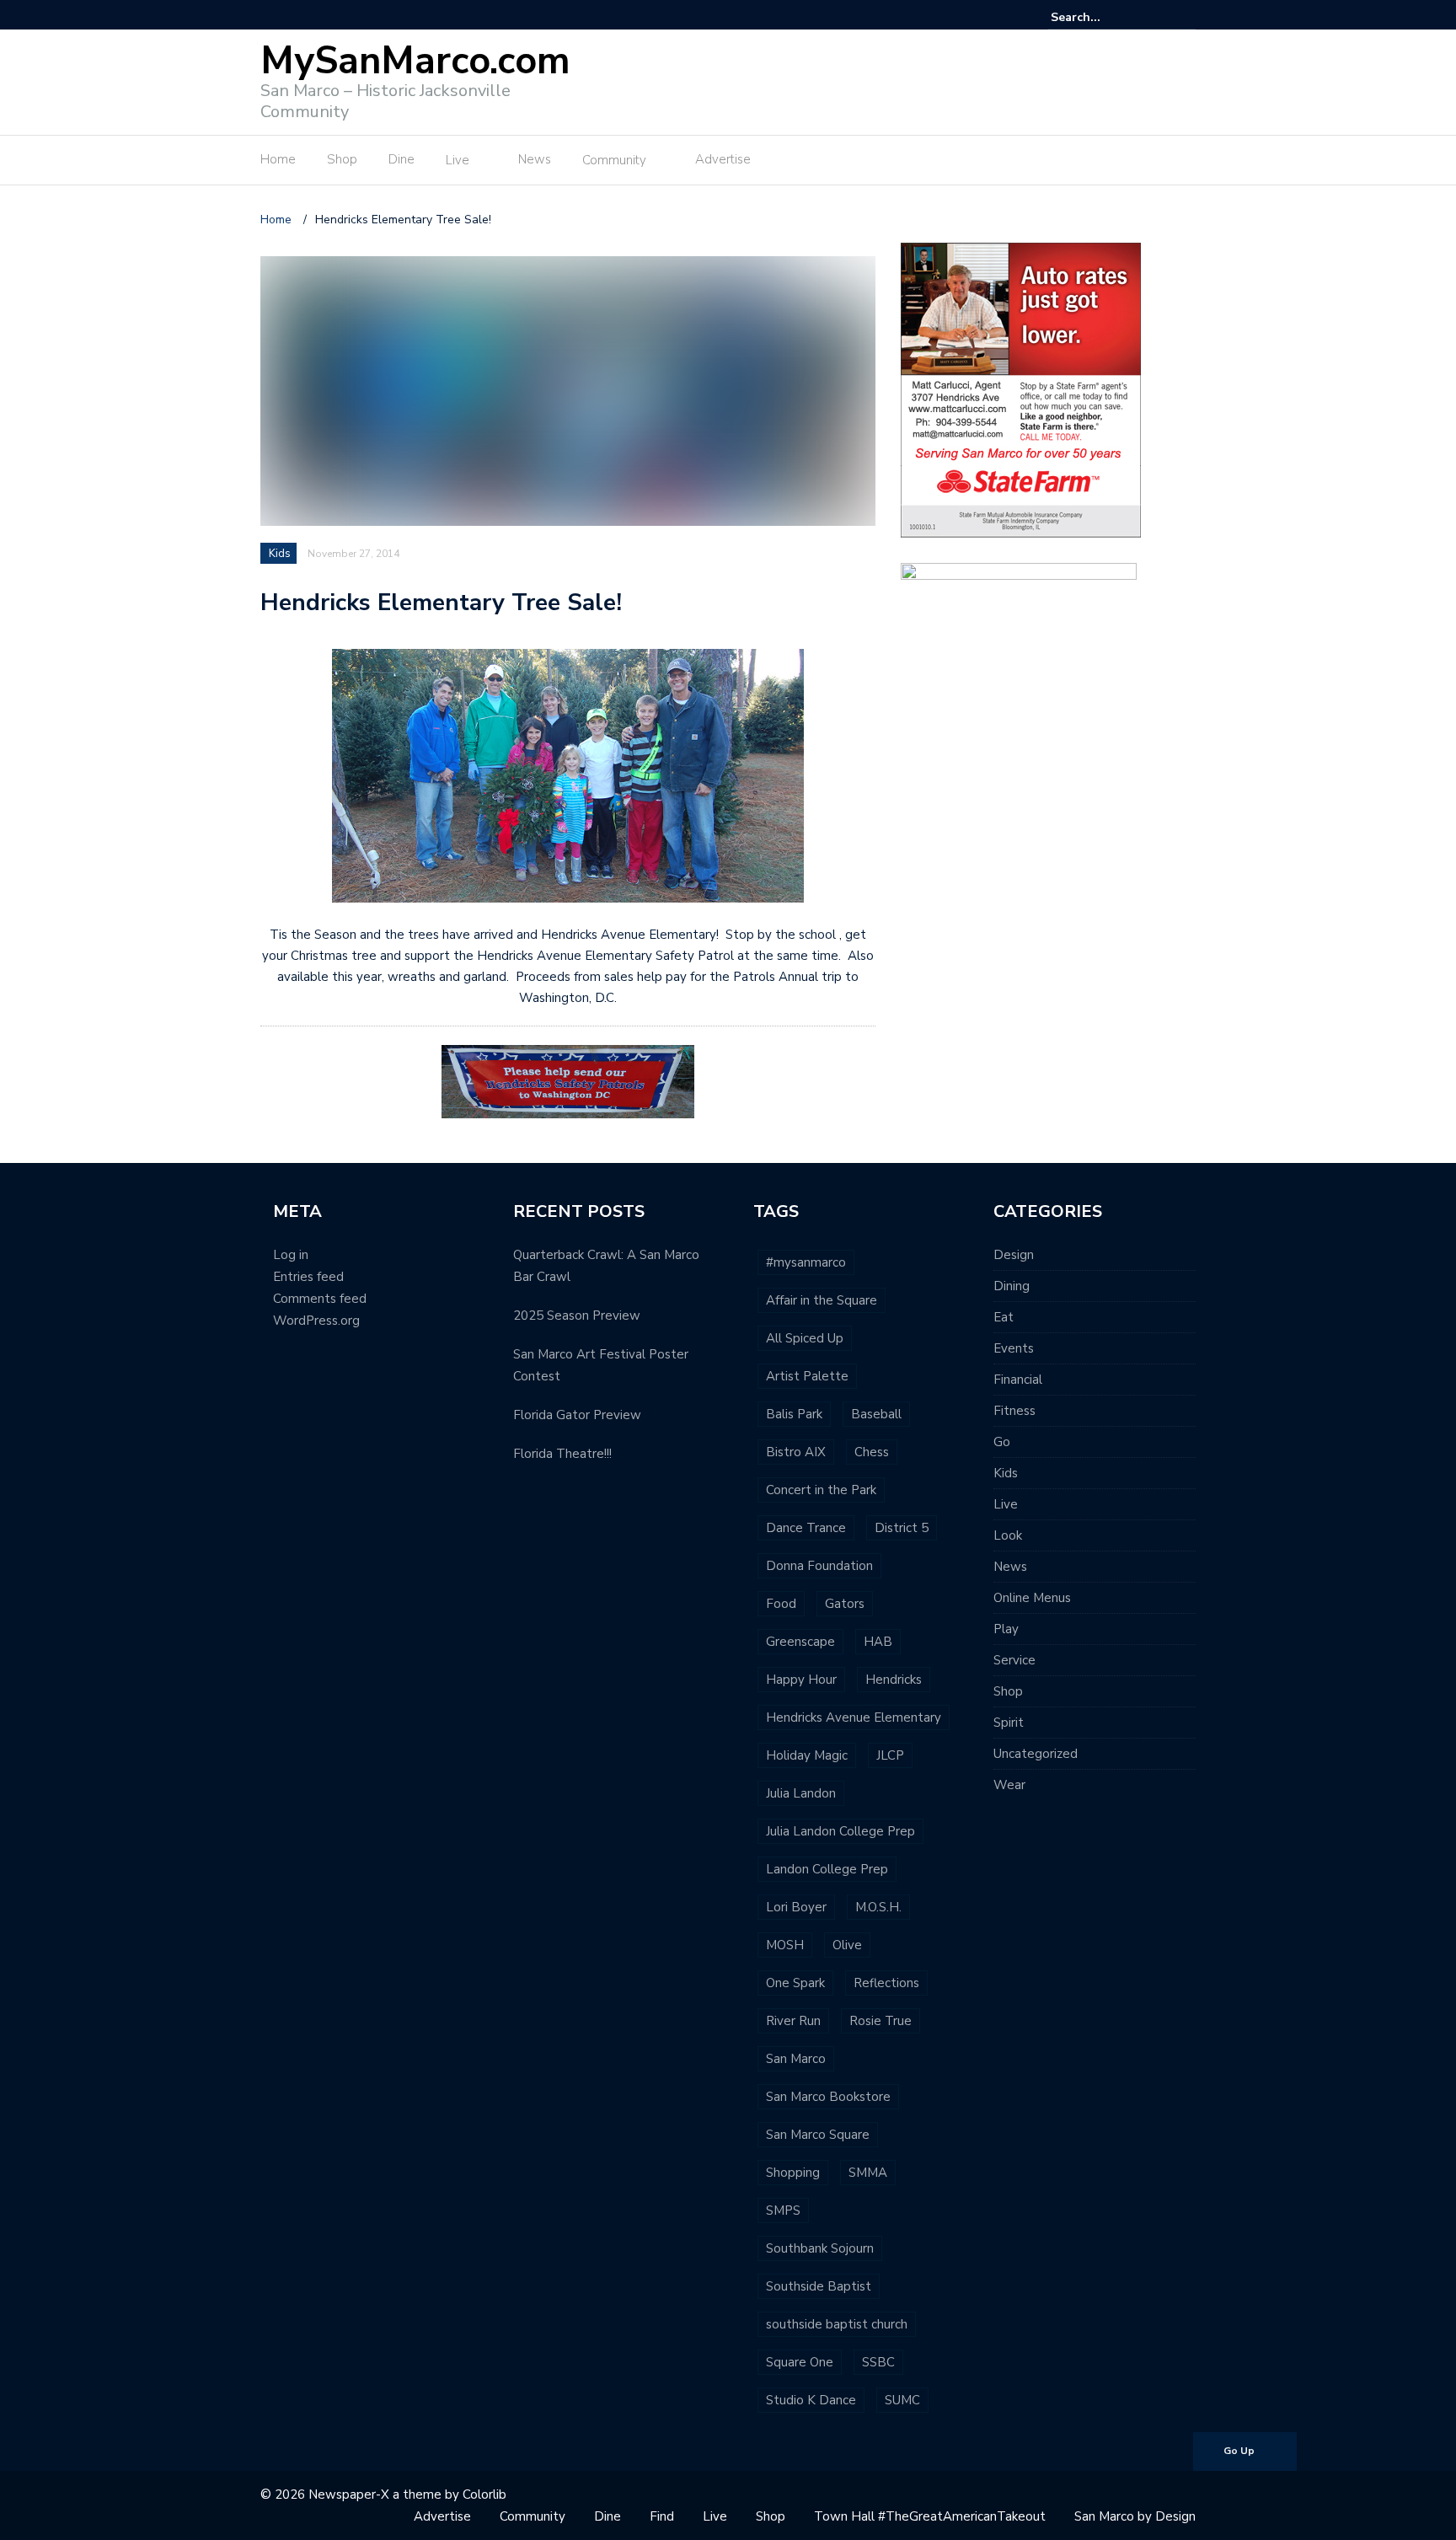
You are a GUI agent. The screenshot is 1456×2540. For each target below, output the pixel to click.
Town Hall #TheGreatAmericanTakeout (930, 2516)
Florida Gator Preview (577, 1415)
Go (1002, 1442)
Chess (872, 1452)
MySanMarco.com (415, 61)
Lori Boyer (796, 1907)
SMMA (868, 2173)
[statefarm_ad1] (1021, 389)
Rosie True (881, 2021)
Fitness (1014, 1411)
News (535, 159)
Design (1014, 1255)
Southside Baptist (819, 2286)
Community (614, 160)
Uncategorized (1036, 1754)
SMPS (783, 2210)
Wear (1009, 1785)
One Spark (795, 1983)
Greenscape (800, 1642)
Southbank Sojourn (820, 2248)
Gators (845, 1604)
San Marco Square (818, 2135)
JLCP (890, 1755)
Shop (342, 159)
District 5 (902, 1528)
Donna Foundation (819, 1566)
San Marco (796, 2059)
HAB (878, 1642)
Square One (800, 2362)
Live (458, 160)
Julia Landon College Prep (840, 1831)
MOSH (785, 1945)
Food (781, 1604)
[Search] (1185, 17)
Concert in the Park (821, 1490)
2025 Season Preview (577, 1316)
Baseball (876, 1414)
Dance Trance (806, 1528)
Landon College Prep (827, 1869)
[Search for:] (1102, 17)
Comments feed (320, 1299)
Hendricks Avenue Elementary (854, 1717)
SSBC (878, 2362)
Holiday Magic (807, 1755)
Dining (1012, 1286)
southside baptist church (837, 2324)
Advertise (723, 159)
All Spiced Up (805, 1338)
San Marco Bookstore (828, 2097)
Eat (1004, 1317)
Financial (1018, 1380)
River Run (793, 2021)
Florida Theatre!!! (562, 1454)
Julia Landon (801, 1793)
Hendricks (894, 1680)
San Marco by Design (1135, 2516)
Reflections (886, 1983)
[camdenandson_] (1019, 628)
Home (278, 159)
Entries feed (308, 1277)
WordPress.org (316, 1321)
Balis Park (794, 1414)
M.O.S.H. (878, 1907)
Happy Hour (801, 1680)
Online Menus (1032, 1598)
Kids (280, 554)
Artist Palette (807, 1376)
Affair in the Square (822, 1300)
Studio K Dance (811, 2400)
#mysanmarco (806, 1262)
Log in (291, 1255)
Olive (847, 1945)
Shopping (793, 2173)
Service (1014, 1660)
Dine (401, 159)
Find (662, 2516)
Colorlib (484, 2494)
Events (1014, 1348)
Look (1008, 1535)
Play (1006, 1629)
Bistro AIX (796, 1452)
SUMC (902, 2400)
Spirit (1009, 1723)
